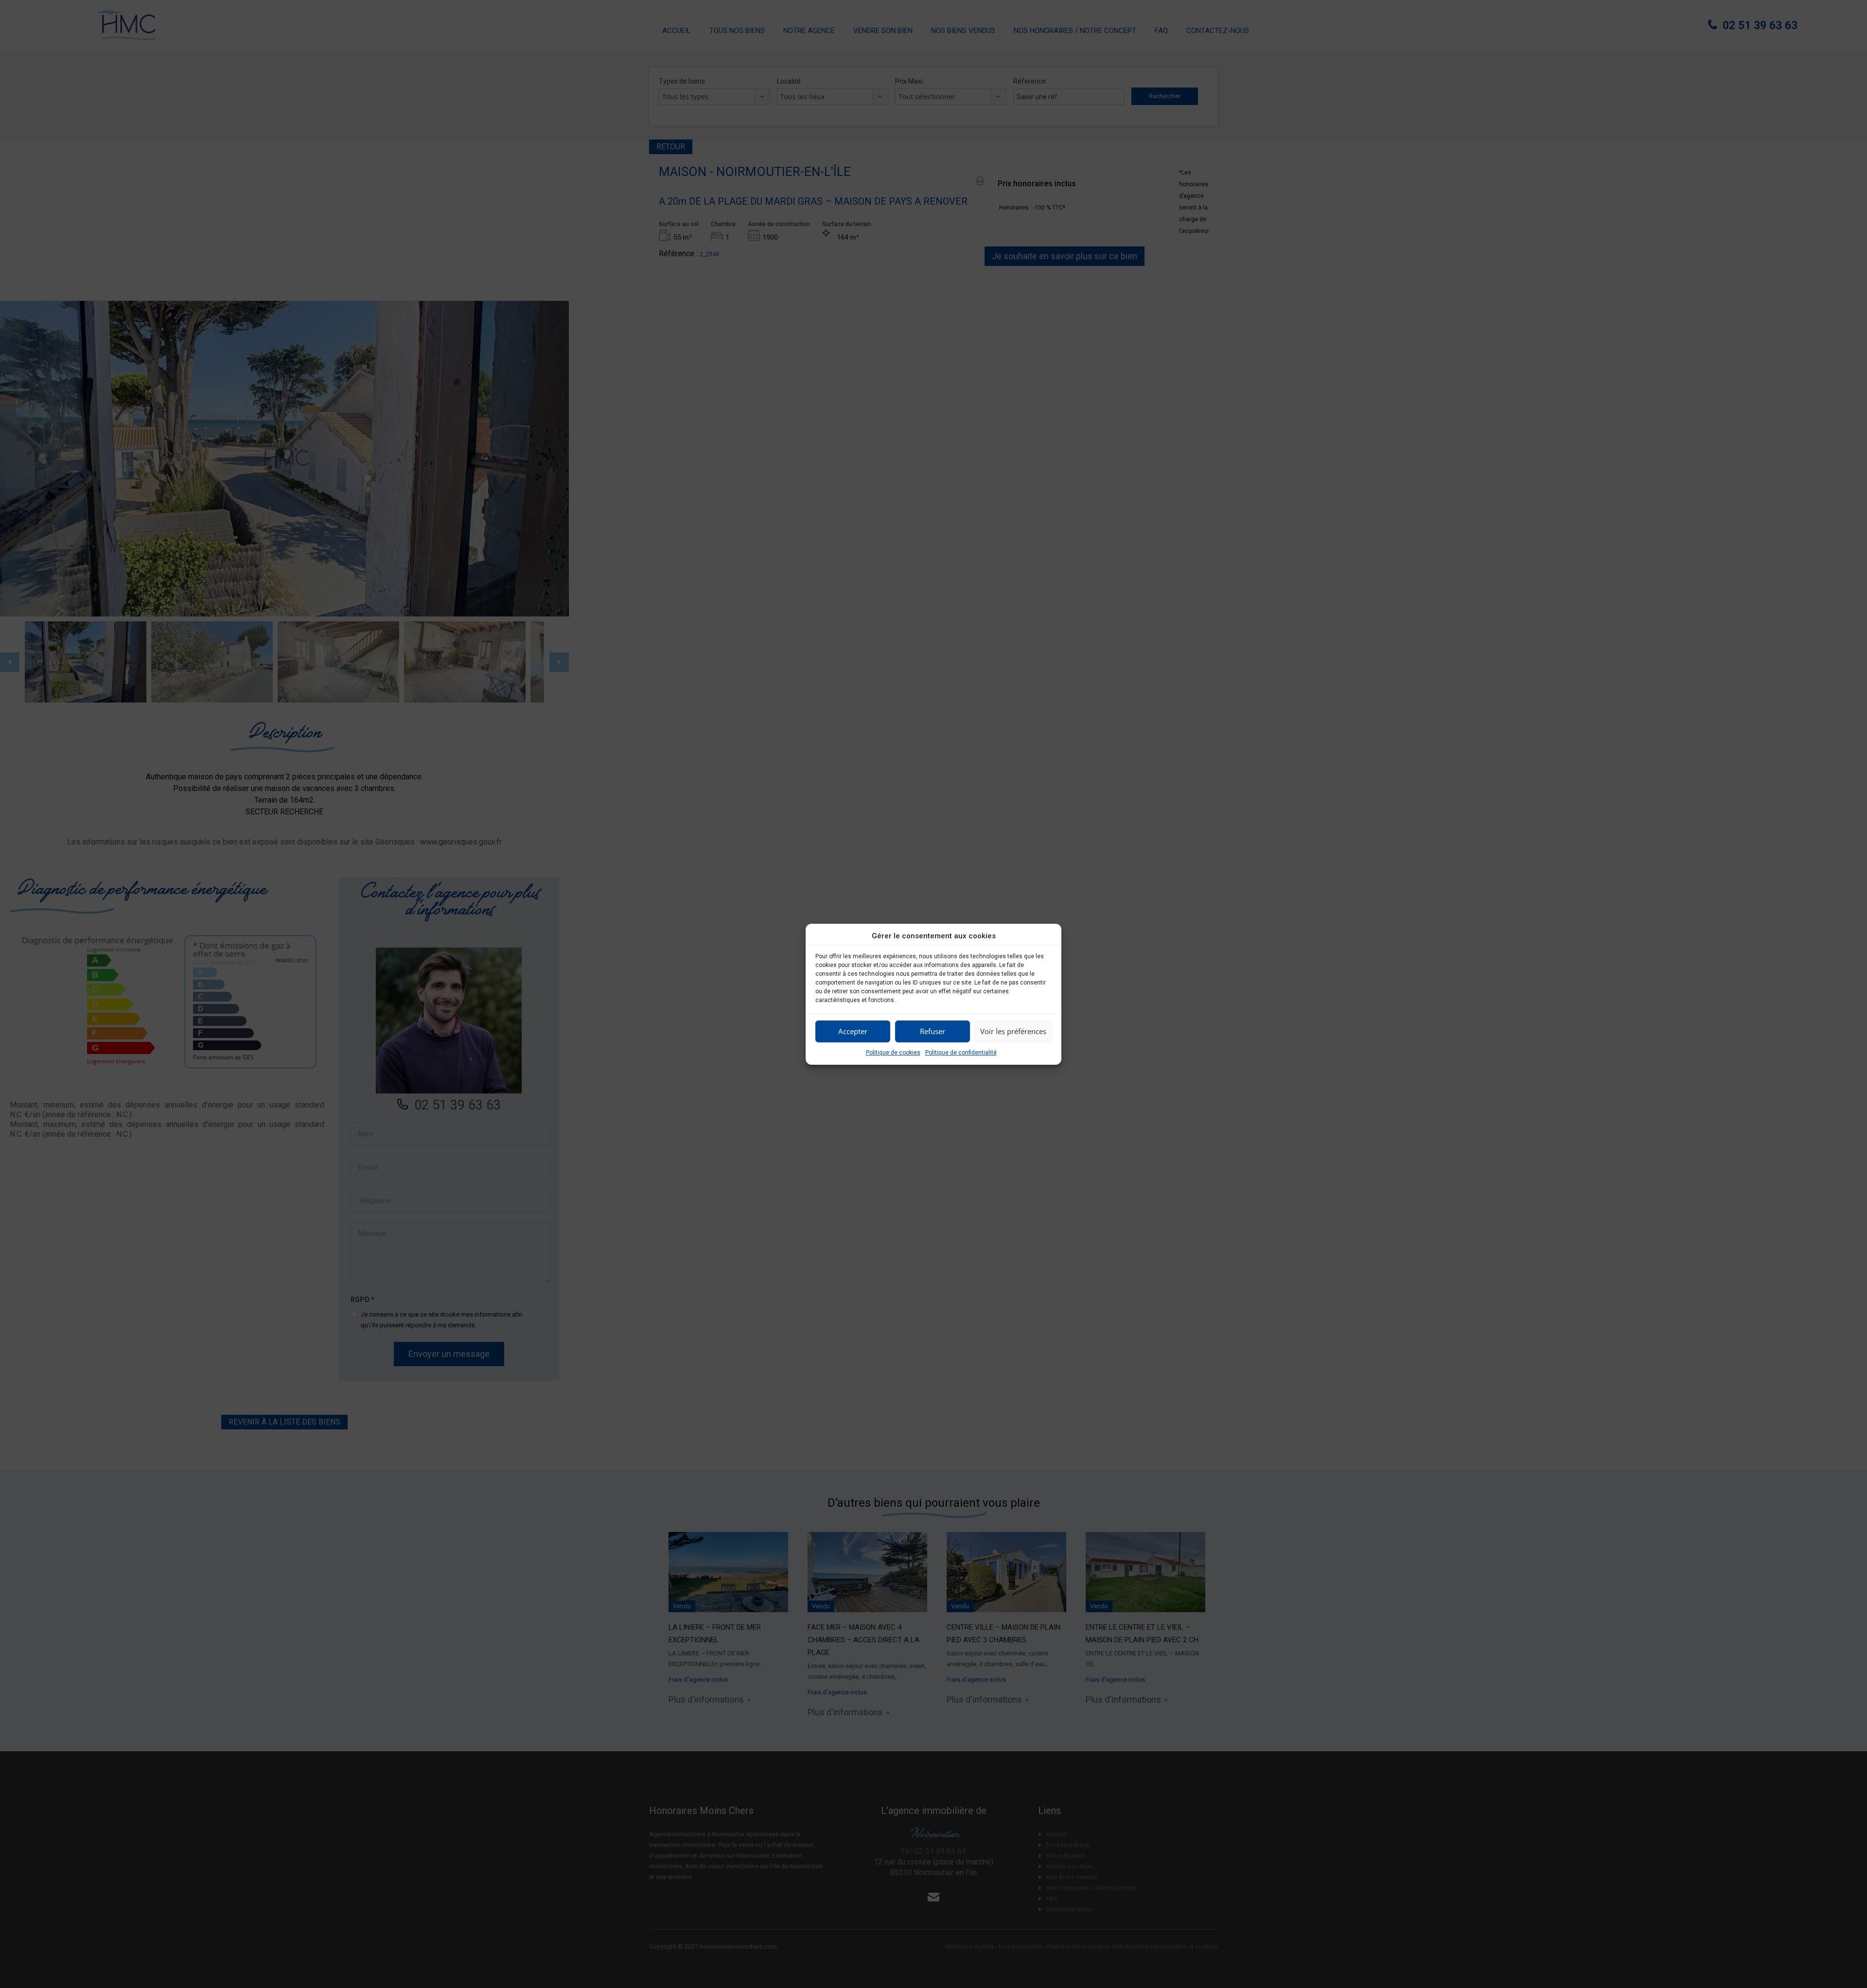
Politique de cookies (893, 1053)
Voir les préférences (1013, 1031)
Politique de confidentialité (961, 1053)
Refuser (933, 1031)
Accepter (853, 1031)
